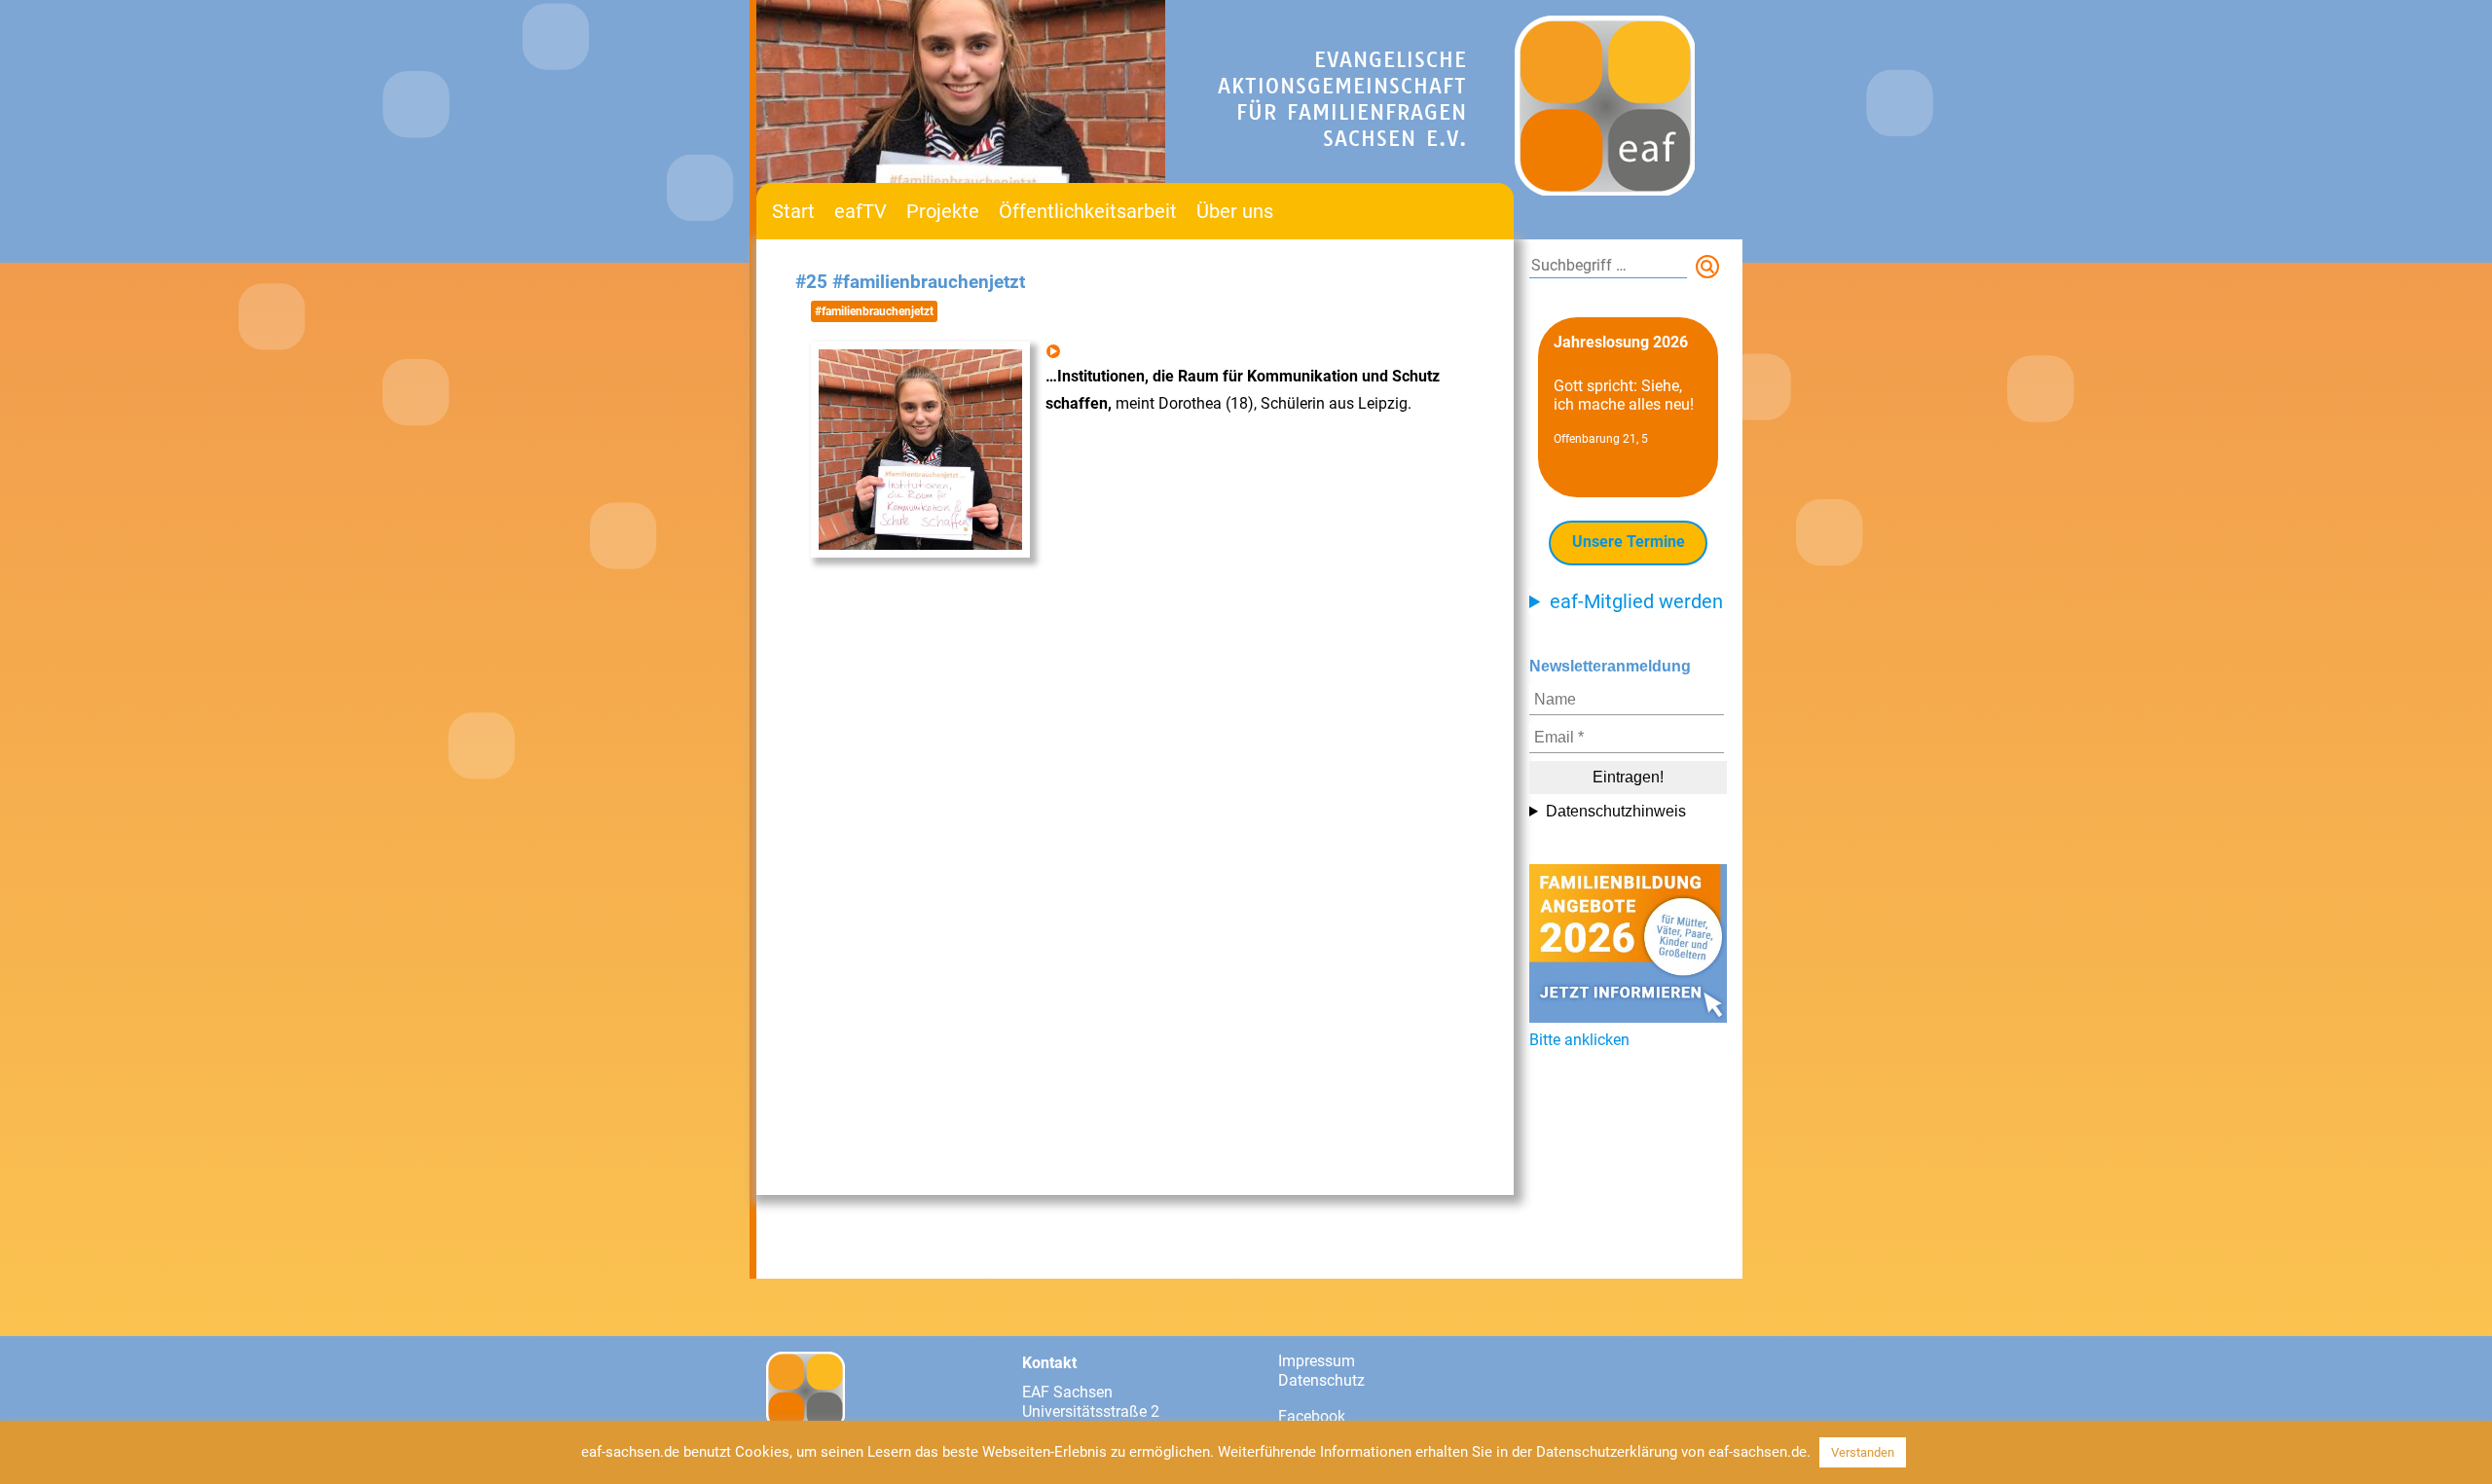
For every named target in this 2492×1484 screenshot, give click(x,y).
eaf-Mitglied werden (1636, 601)
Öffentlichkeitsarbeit (1088, 211)
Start (793, 211)
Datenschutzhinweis (1616, 811)
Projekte (943, 211)
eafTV (861, 211)
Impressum (1317, 1361)
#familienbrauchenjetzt (874, 311)
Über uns (1235, 211)
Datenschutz (1321, 1380)
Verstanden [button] (1863, 1452)
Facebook (1312, 1416)
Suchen (1711, 271)
